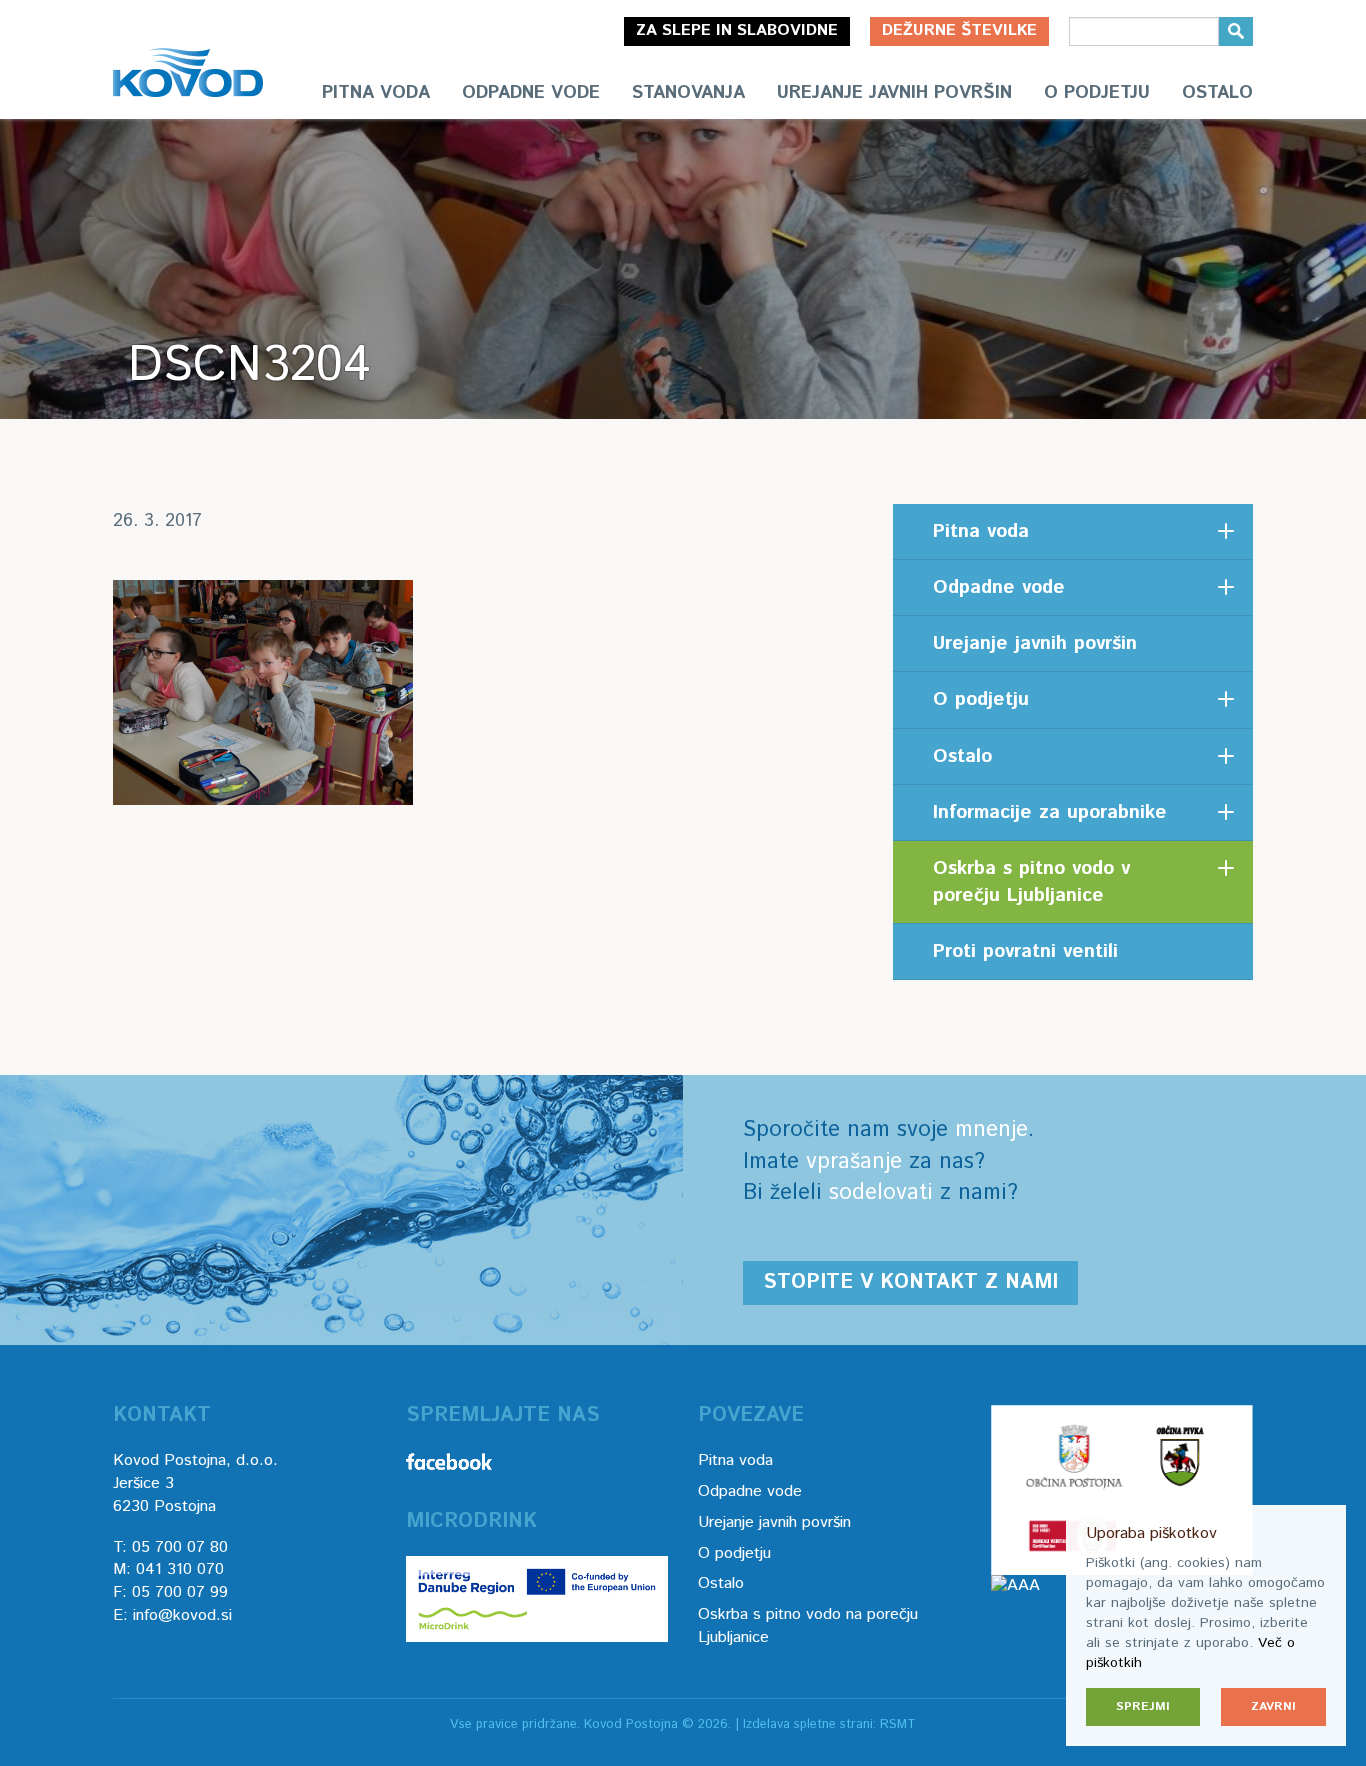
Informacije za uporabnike (1050, 812)
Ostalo (1217, 93)
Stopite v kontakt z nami (910, 1282)
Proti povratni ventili (1025, 951)
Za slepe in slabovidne (737, 30)
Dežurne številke (959, 30)
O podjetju (1097, 93)
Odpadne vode (531, 93)
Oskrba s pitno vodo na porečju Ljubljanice (808, 1626)
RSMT (898, 1724)
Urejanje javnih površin (894, 93)
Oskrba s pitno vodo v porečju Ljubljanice (1031, 882)
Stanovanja (688, 93)
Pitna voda (376, 93)
